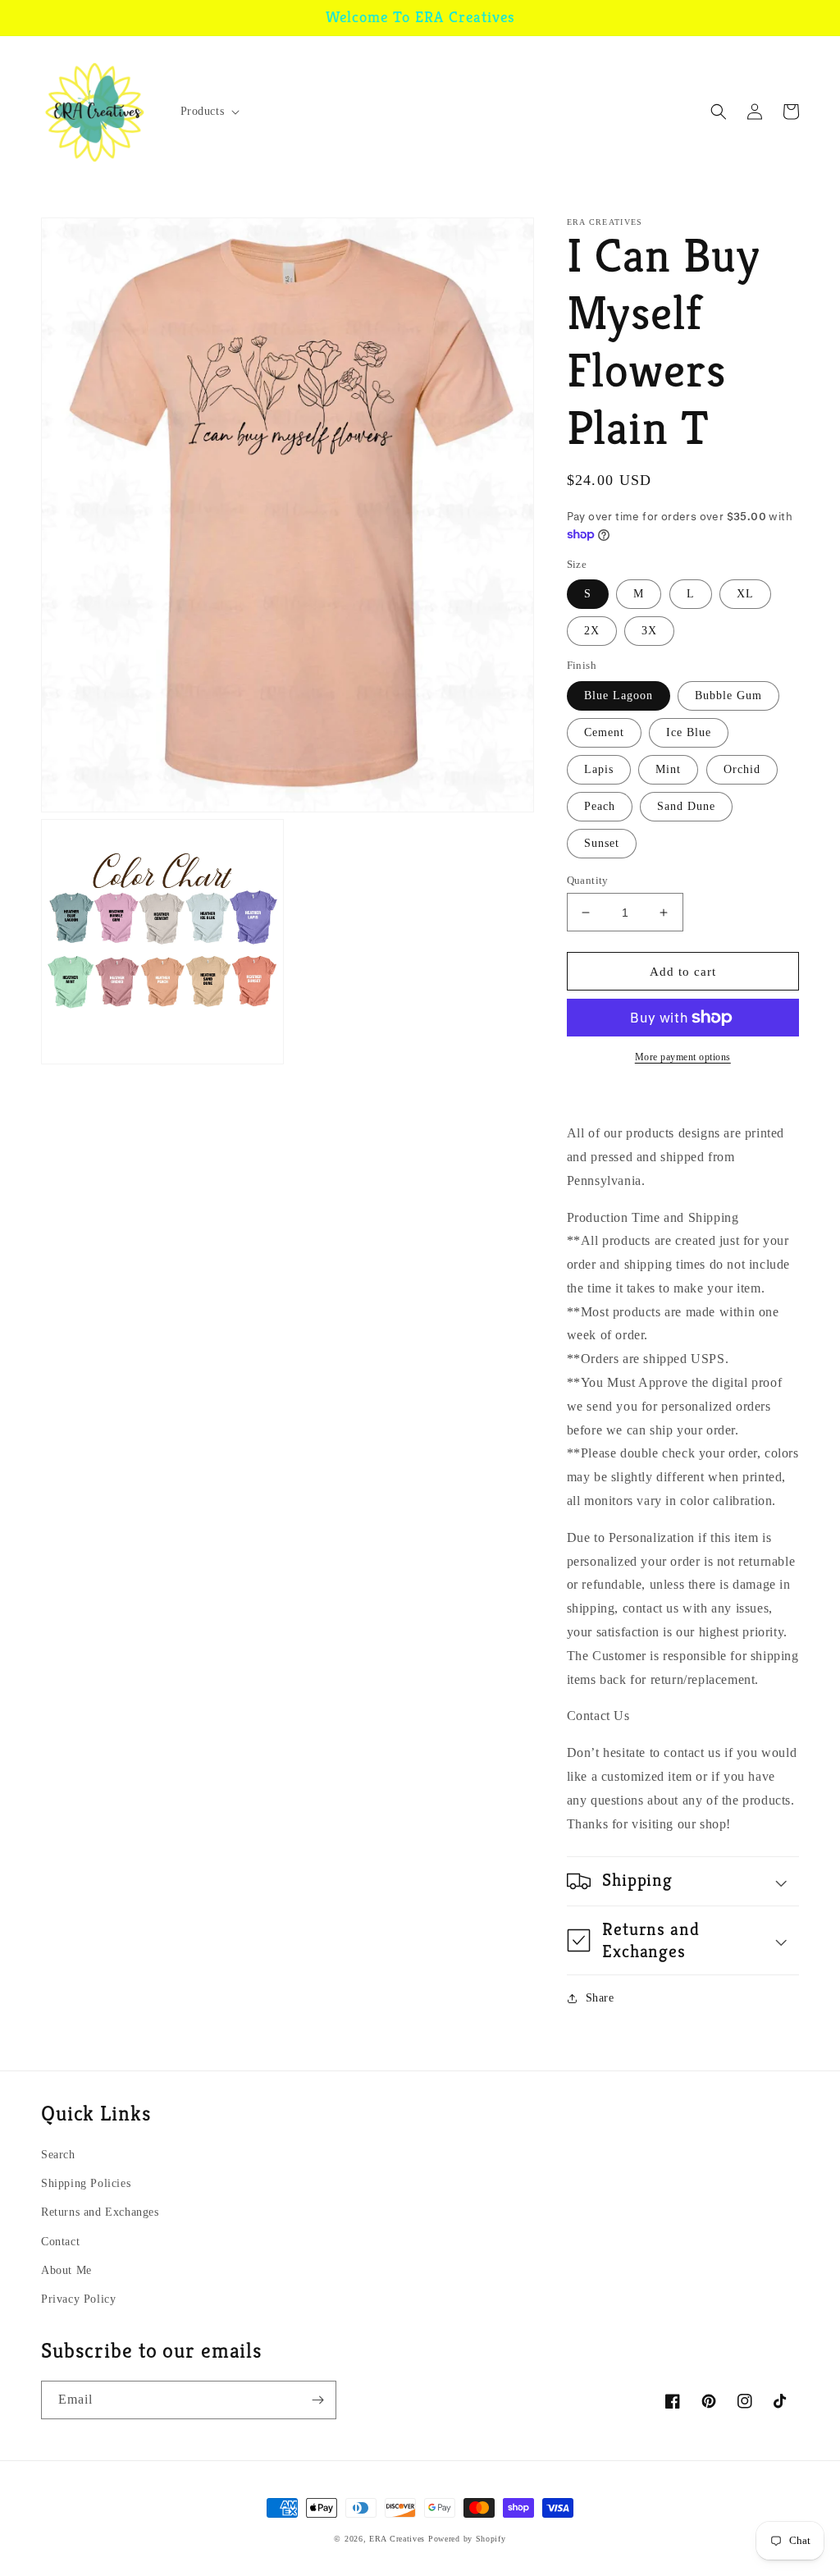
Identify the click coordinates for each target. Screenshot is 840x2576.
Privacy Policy (78, 2299)
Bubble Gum (728, 695)
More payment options (683, 1057)
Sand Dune (686, 806)
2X (592, 631)
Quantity (588, 880)
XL (745, 594)
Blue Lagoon (619, 695)
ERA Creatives (397, 2539)
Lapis (599, 769)
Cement (604, 732)
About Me (66, 2270)
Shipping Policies (86, 2183)
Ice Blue (689, 732)
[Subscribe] (317, 2400)
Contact (60, 2242)
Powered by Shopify (467, 2539)
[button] (209, 112)
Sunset (602, 843)
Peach (600, 806)
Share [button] (600, 1998)
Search (58, 2155)
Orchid (742, 769)
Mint (668, 769)
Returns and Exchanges (100, 2212)
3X (649, 631)
